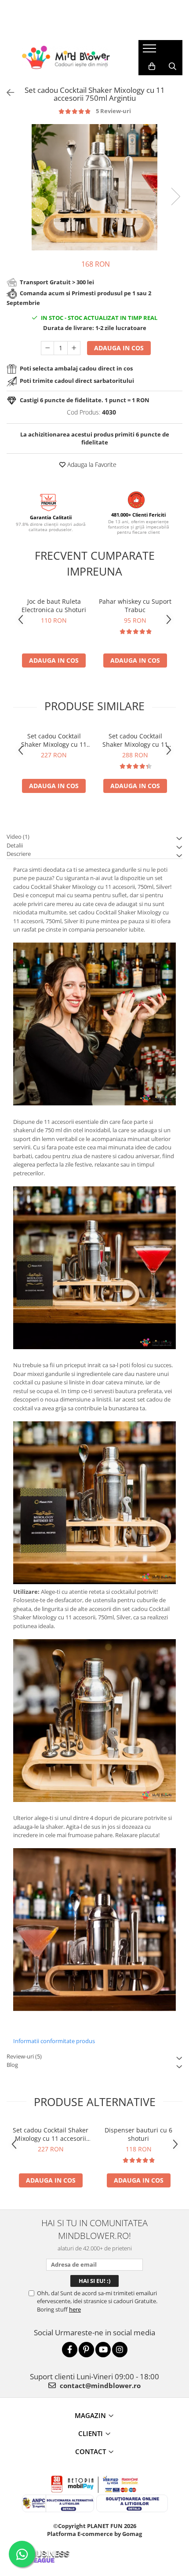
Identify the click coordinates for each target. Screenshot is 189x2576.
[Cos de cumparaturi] (152, 66)
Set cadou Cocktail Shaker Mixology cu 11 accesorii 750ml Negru (54, 740)
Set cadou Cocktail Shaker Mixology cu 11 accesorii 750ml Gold (135, 740)
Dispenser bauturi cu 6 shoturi (138, 2134)
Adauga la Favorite (91, 464)
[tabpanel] (94, 187)
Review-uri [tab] (24, 2056)
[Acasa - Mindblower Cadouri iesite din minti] (66, 57)
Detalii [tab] (15, 845)
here (75, 2309)
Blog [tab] (12, 2065)
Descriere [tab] (19, 854)
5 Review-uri (113, 111)
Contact (91, 2451)
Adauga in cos (119, 348)
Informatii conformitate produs (54, 2041)
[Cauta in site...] (173, 66)
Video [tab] (18, 837)
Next (175, 196)
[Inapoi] (7, 93)
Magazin (90, 2415)
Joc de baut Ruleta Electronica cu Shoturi (54, 605)
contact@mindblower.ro (99, 2385)
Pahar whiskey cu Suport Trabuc (135, 605)
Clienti (91, 2433)
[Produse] (151, 51)
